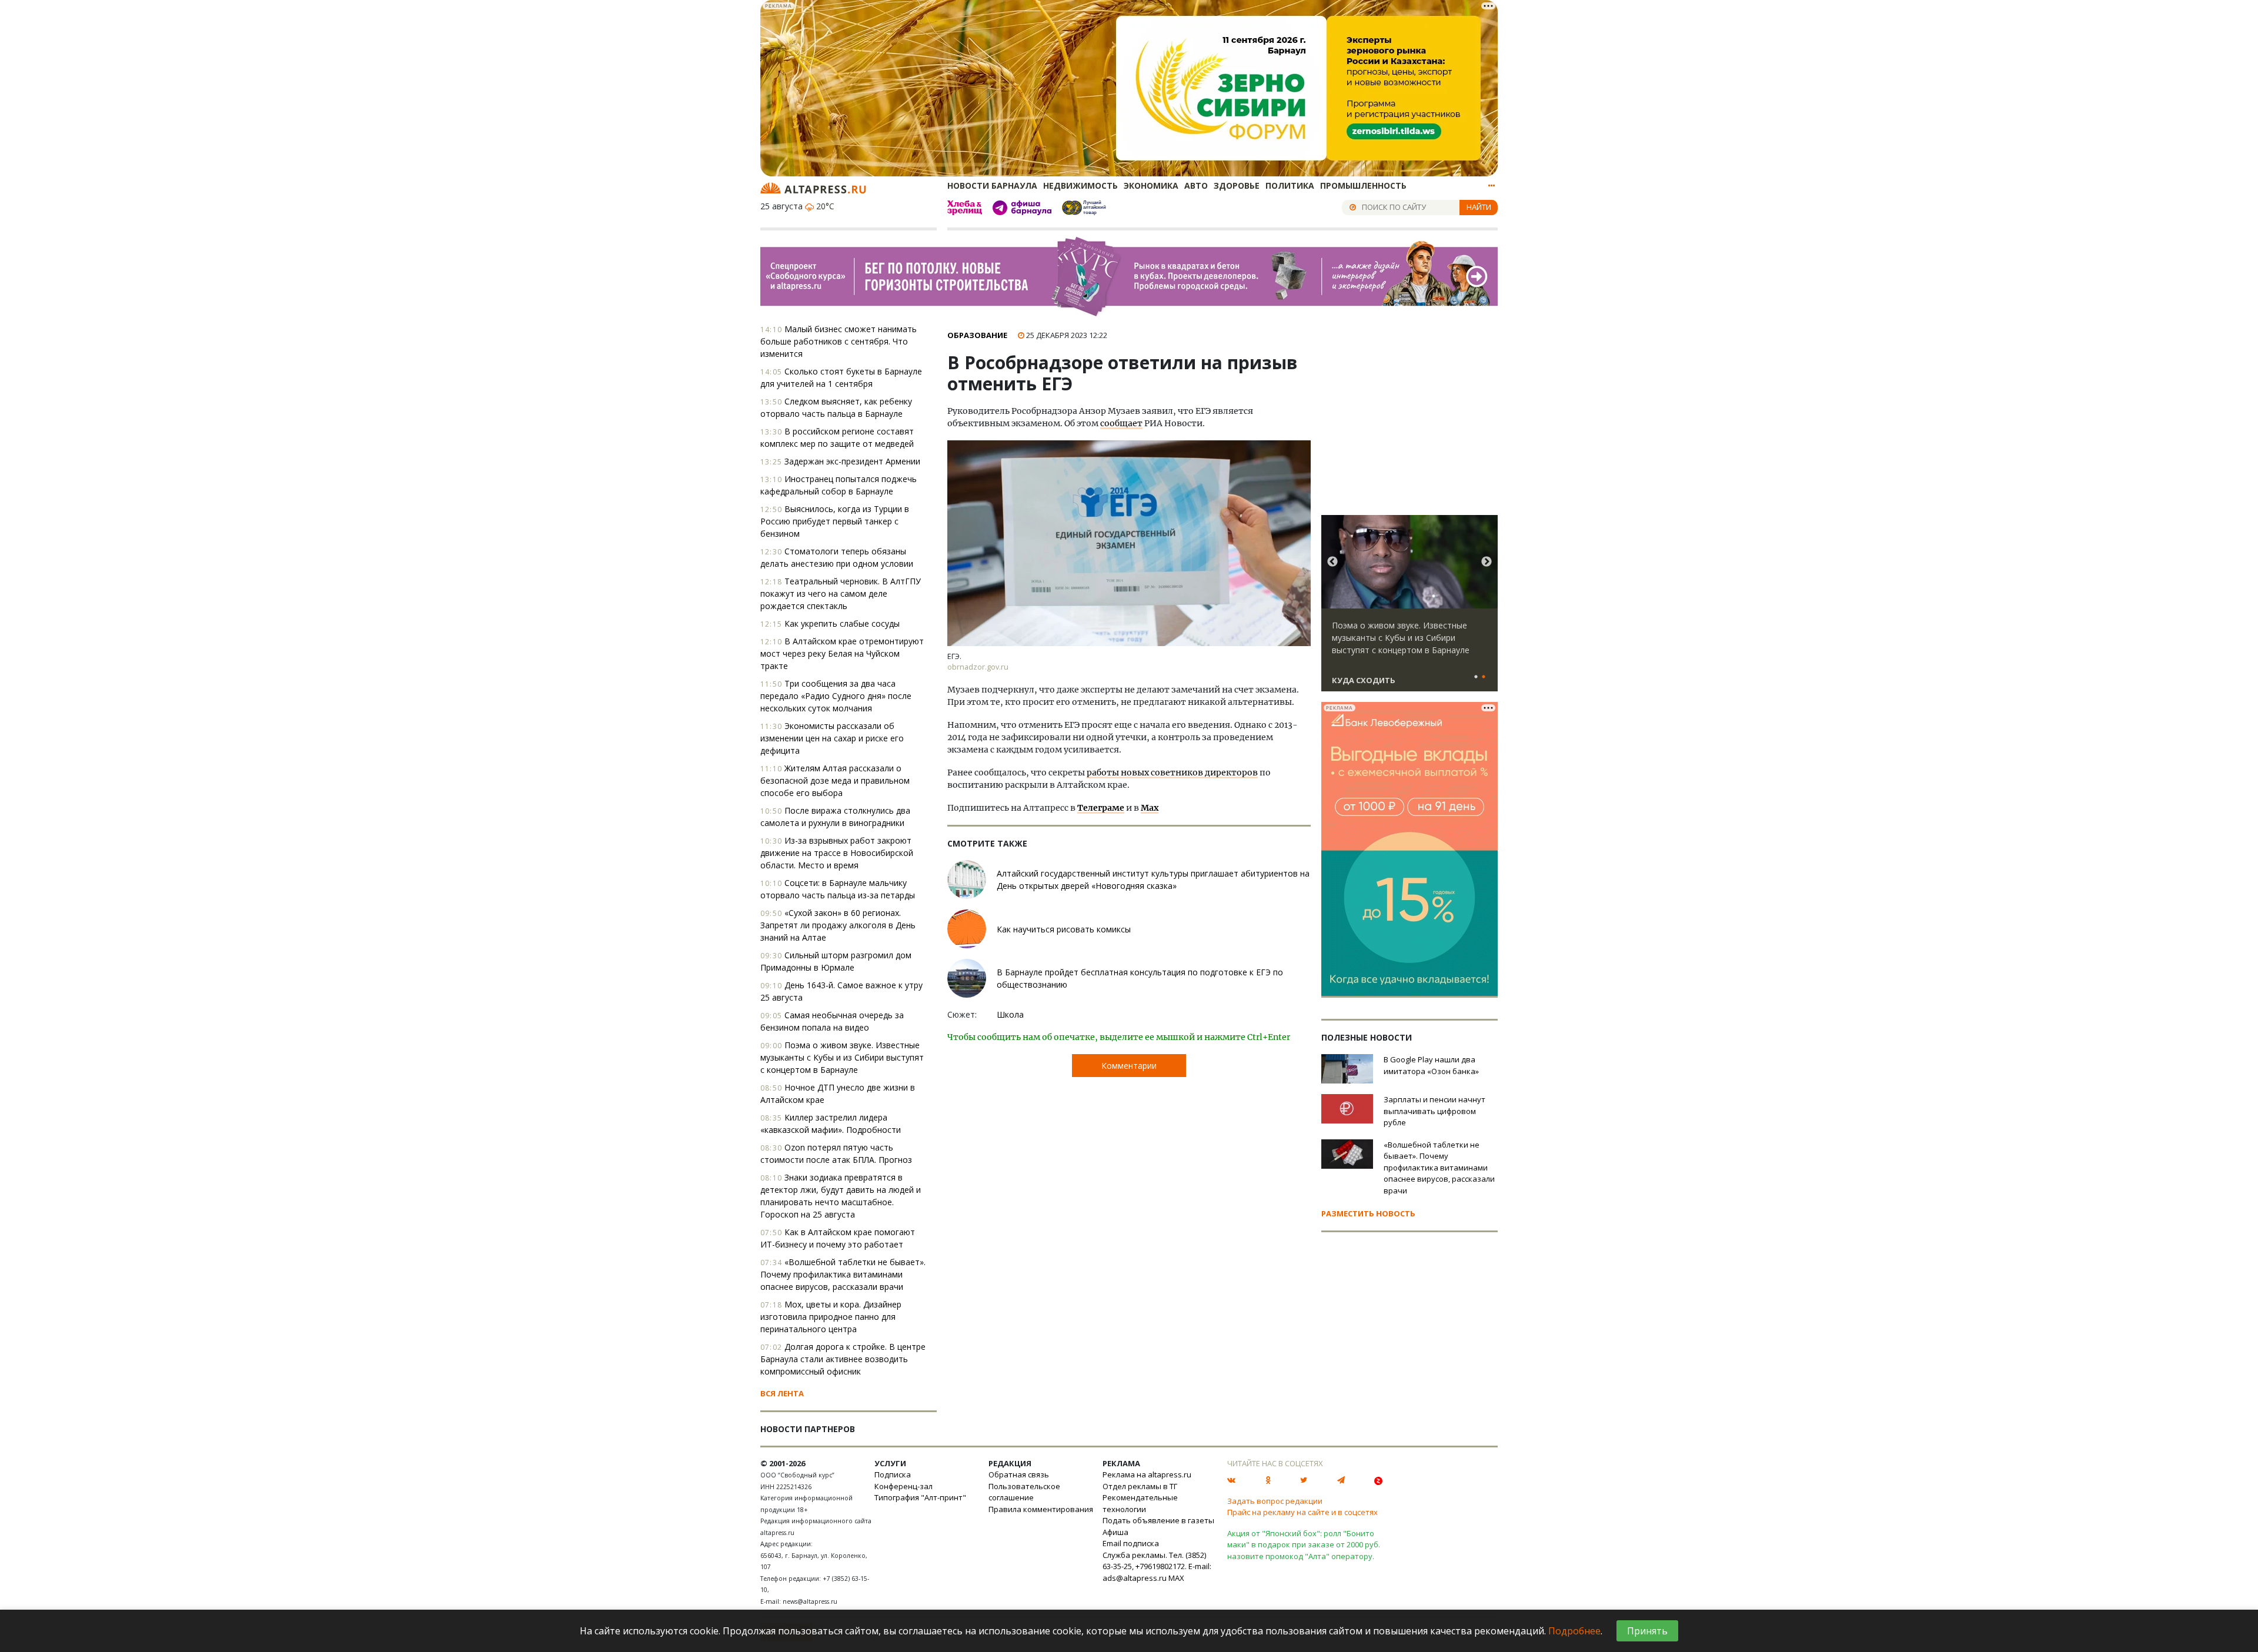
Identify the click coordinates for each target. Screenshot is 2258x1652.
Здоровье (1237, 185)
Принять (1647, 1631)
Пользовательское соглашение (1024, 1492)
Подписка (893, 1474)
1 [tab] (1476, 677)
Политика (1290, 185)
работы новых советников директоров (1172, 773)
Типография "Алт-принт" (920, 1497)
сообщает (1121, 423)
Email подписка (1131, 1543)
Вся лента (782, 1393)
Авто (1196, 185)
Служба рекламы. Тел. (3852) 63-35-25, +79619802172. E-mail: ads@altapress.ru (1157, 1566)
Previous (1332, 562)
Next (1487, 562)
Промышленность (1363, 185)
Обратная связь (1019, 1474)
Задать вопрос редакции (1275, 1501)
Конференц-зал (903, 1486)
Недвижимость (1080, 185)
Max (1150, 808)
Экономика (1151, 185)
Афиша (1115, 1532)
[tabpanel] (1409, 608)
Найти (1479, 207)
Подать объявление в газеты (1158, 1520)
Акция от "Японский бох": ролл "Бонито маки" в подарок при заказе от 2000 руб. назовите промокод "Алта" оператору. (1304, 1545)
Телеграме (1101, 808)
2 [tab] (1484, 677)
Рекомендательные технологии (1140, 1503)
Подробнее (1574, 1631)
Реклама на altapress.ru (1147, 1474)
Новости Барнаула (992, 185)
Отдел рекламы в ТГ (1140, 1486)
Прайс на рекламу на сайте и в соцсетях (1302, 1512)
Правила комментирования (1041, 1509)
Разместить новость (1368, 1213)
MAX (1176, 1578)
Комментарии (1129, 1066)
